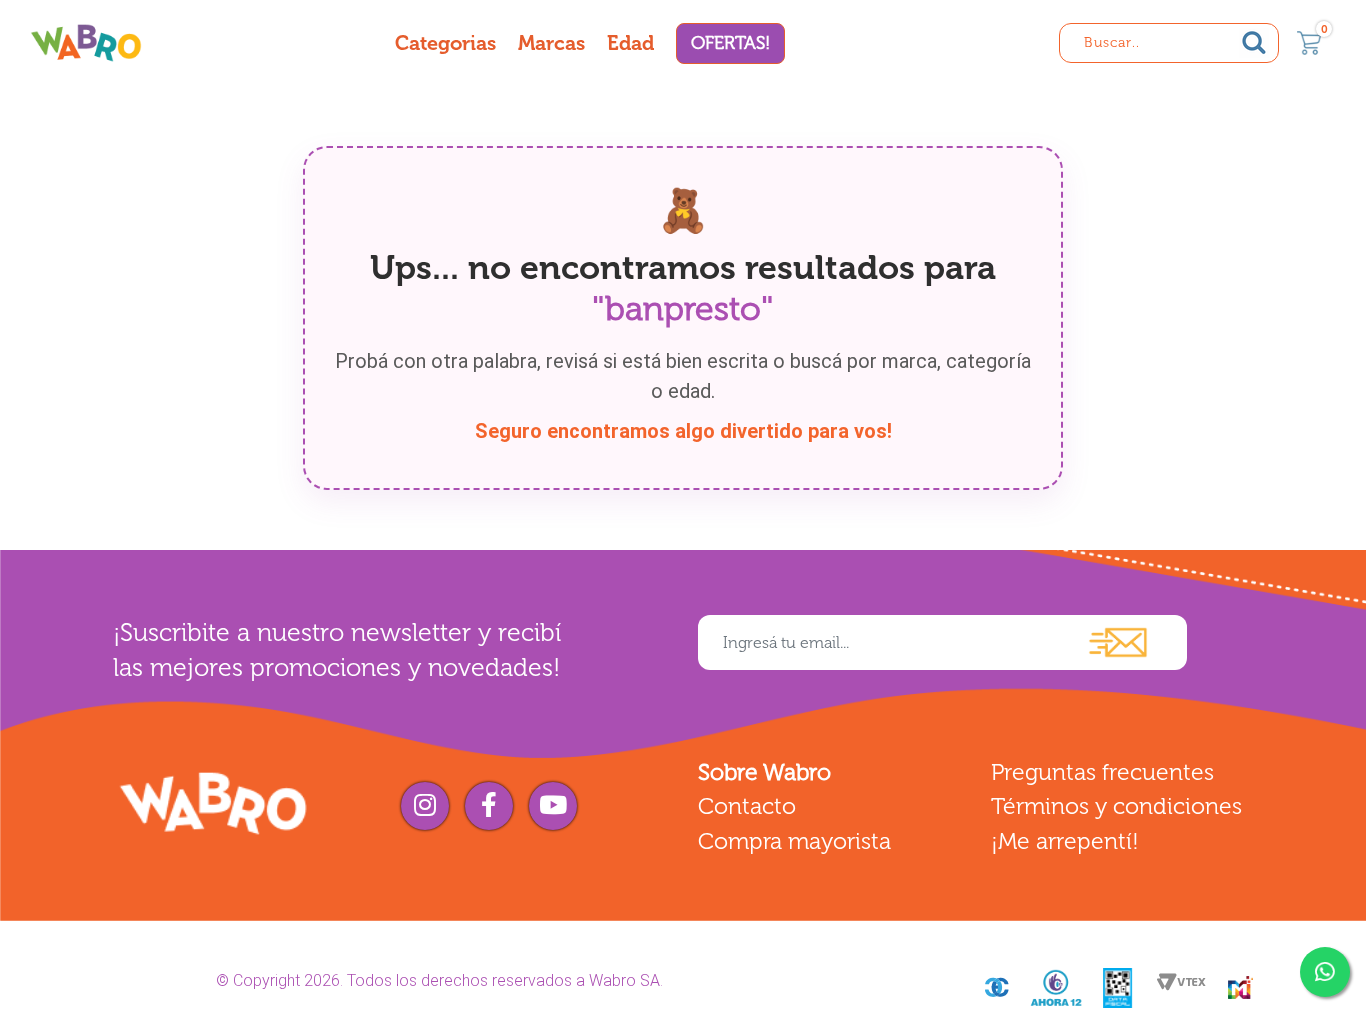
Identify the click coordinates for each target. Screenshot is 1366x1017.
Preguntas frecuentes (1102, 772)
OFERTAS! (730, 43)
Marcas (551, 43)
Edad (630, 43)
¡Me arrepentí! (1065, 841)
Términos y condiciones (1116, 806)
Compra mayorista (794, 841)
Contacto (747, 806)
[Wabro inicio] (86, 42)
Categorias (445, 43)
